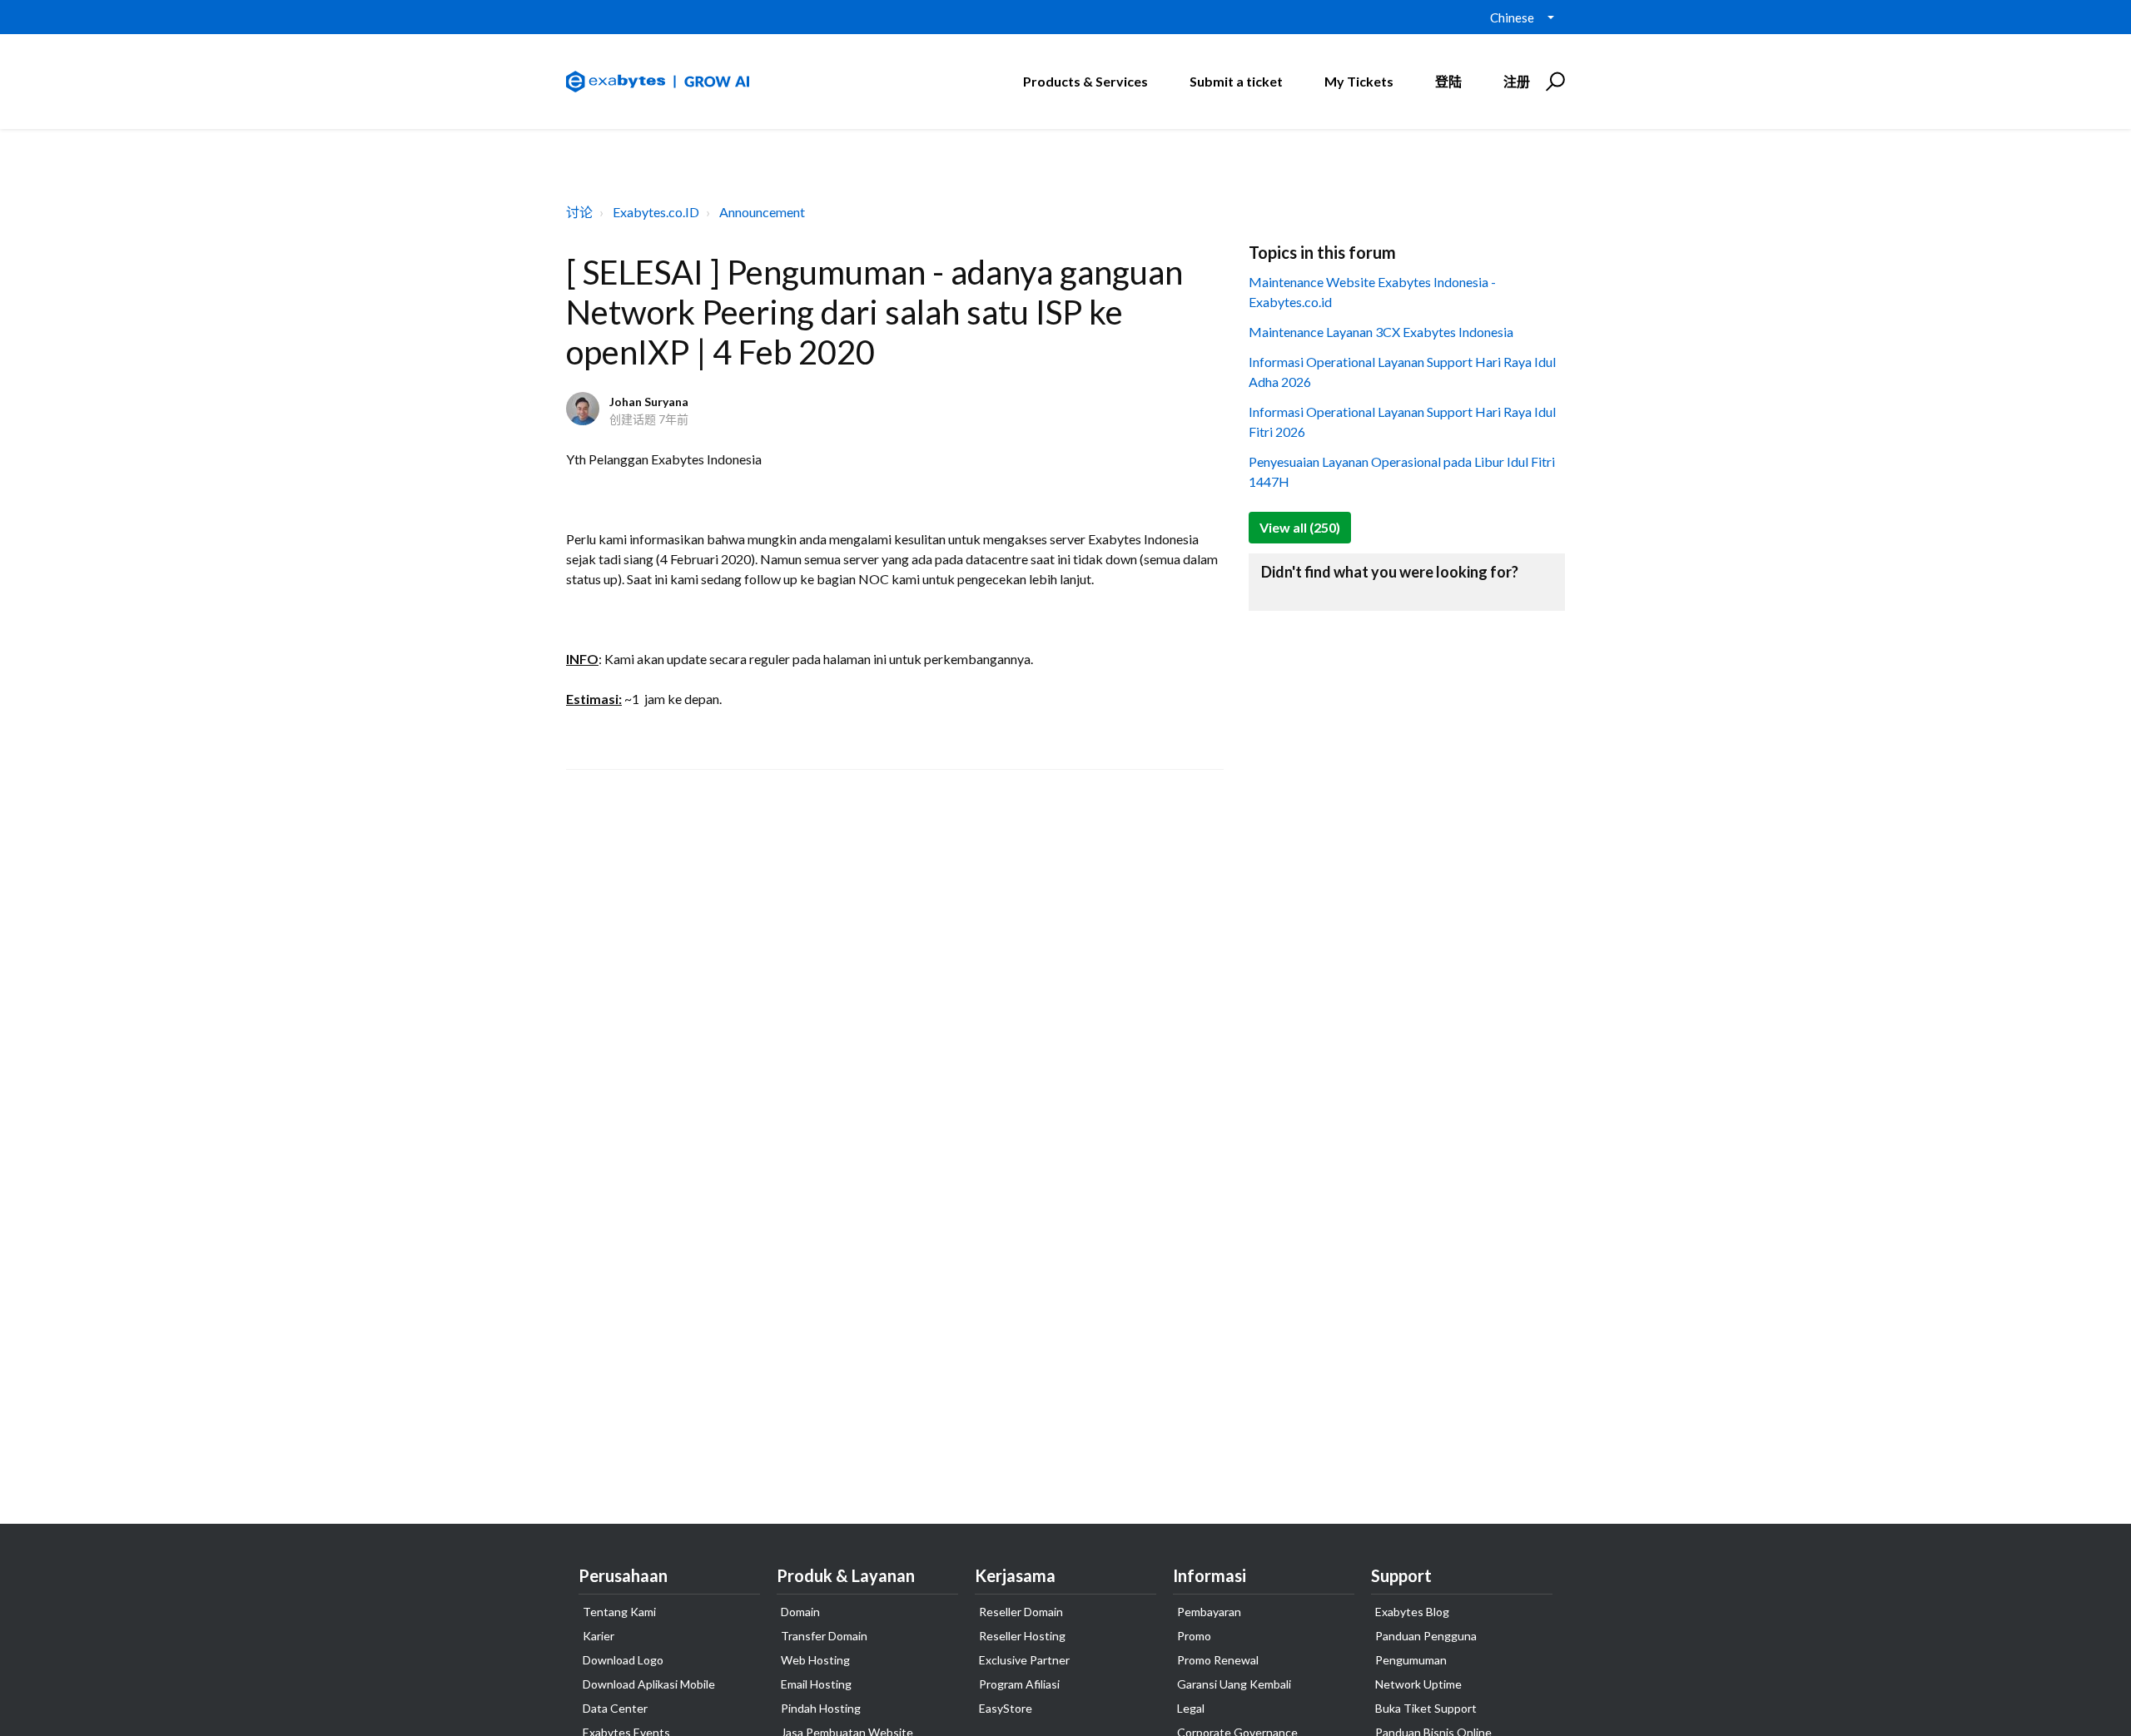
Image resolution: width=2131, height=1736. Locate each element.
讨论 (579, 212)
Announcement (762, 212)
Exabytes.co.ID (656, 212)
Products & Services (1085, 81)
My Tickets (1359, 81)
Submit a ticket (1236, 81)
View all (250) (1300, 527)
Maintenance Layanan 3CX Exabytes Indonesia (1381, 332)
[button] (1553, 82)
